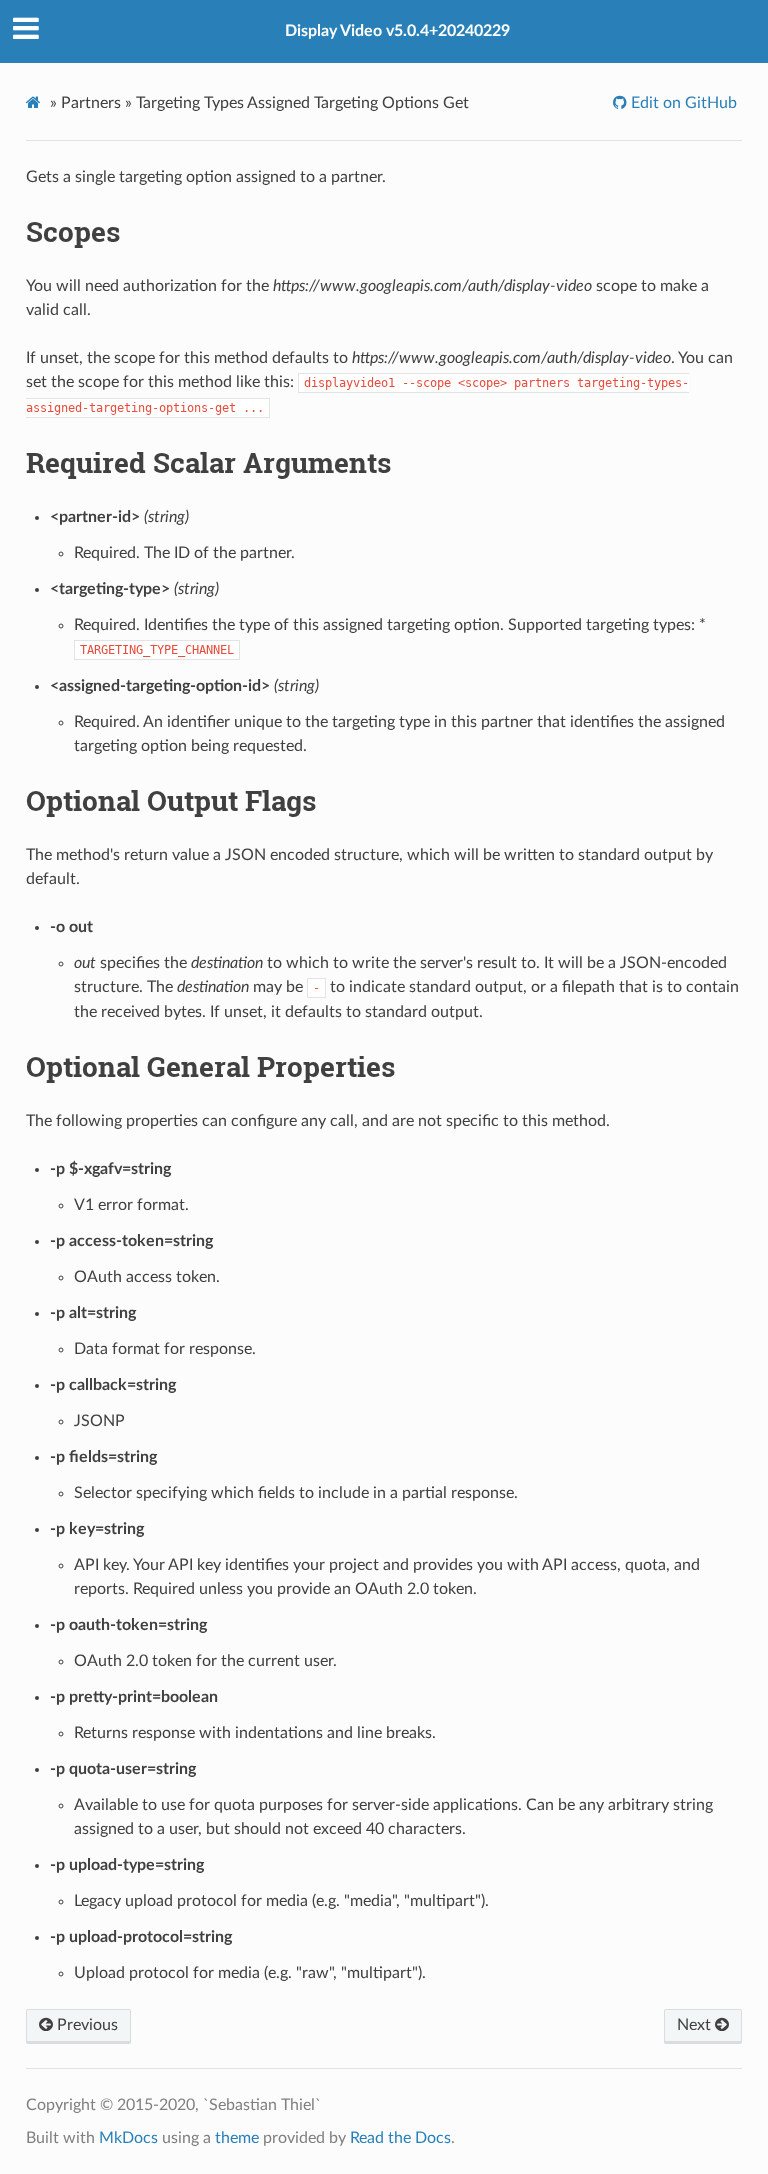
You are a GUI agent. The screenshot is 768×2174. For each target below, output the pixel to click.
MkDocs (128, 2138)
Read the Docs (400, 2138)
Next (696, 2025)
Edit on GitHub (682, 103)
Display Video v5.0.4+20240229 (397, 31)
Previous (85, 2025)
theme (237, 2138)
